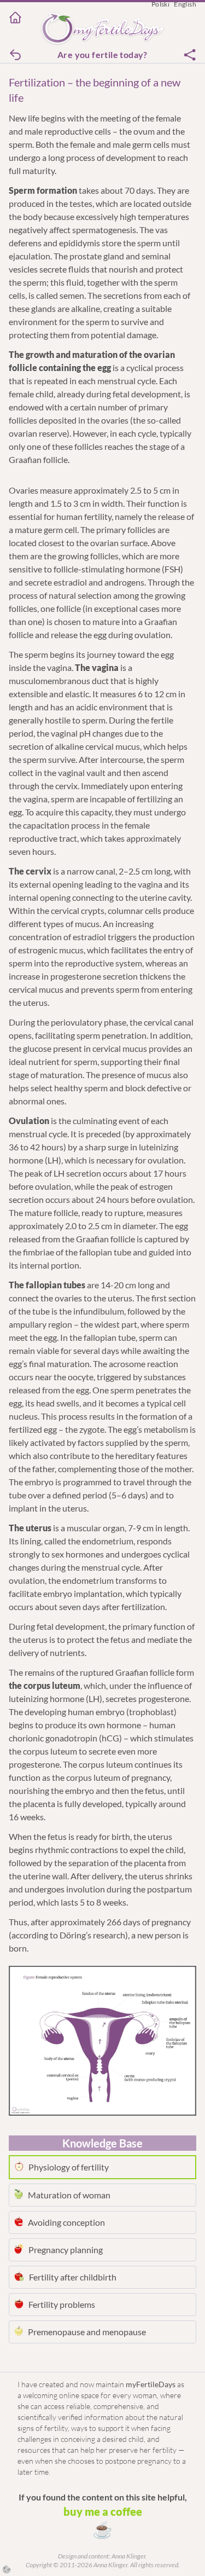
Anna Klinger (128, 2556)
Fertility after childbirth (73, 2277)
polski (160, 4)
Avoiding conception (66, 2222)
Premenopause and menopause (87, 2332)
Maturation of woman (69, 2195)
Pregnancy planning (66, 2250)
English (185, 4)
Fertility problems (62, 2304)
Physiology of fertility (69, 2167)
